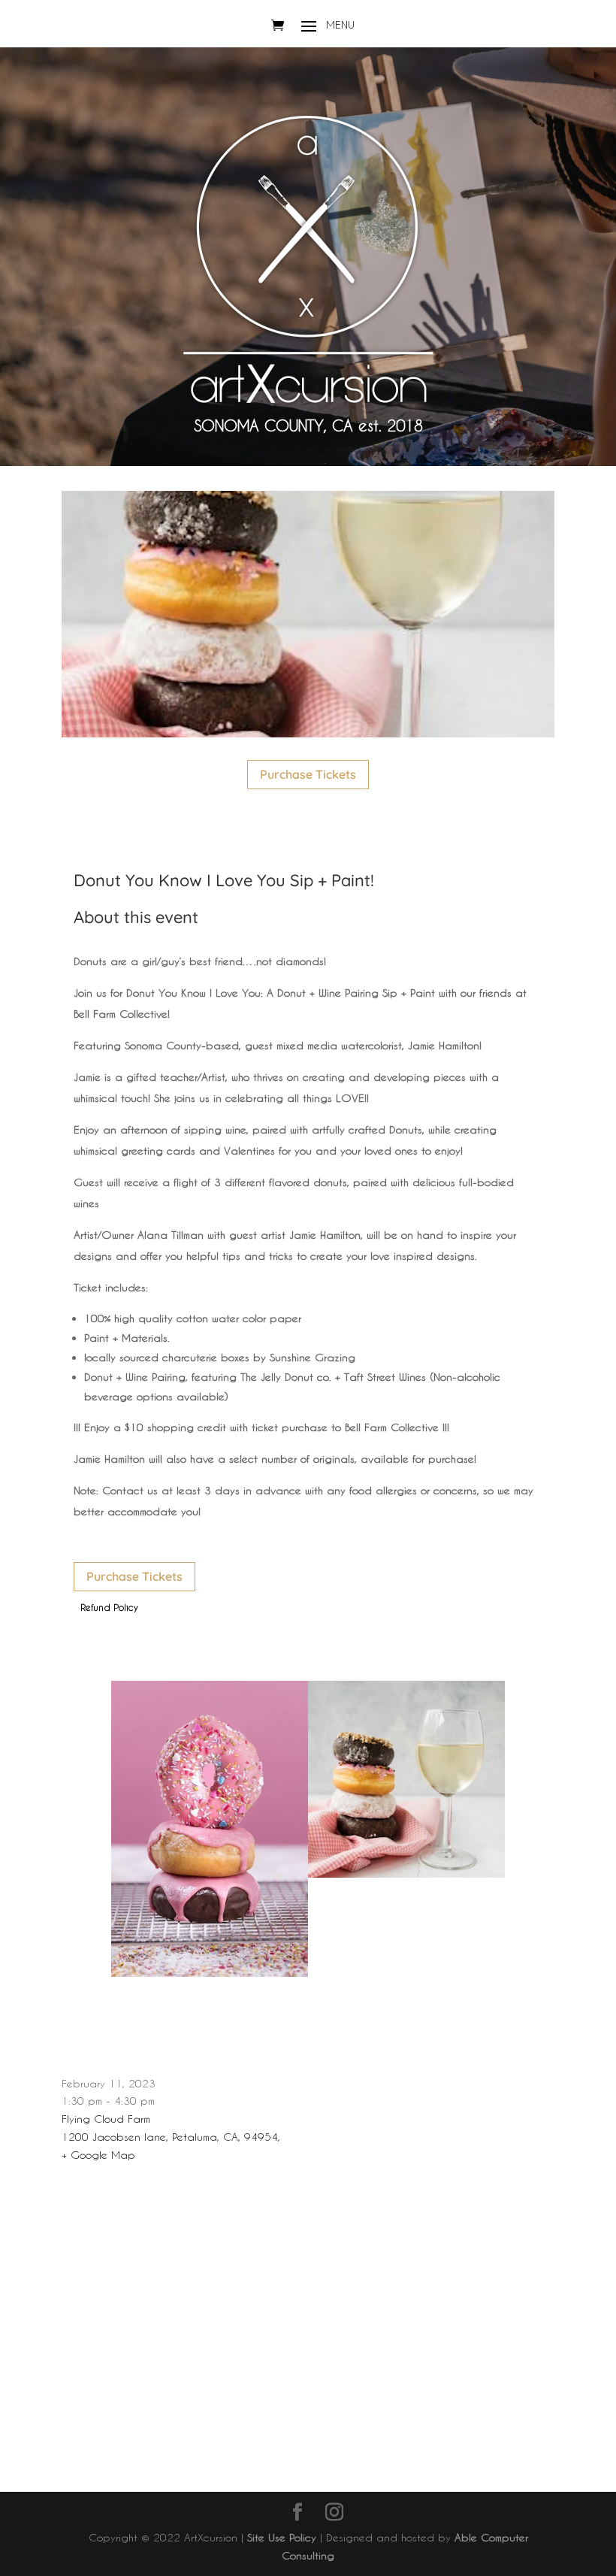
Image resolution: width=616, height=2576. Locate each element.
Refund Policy (109, 1607)
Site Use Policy (282, 2537)
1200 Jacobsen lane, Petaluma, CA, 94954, (171, 2137)
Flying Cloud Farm (106, 2119)
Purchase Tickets (308, 774)
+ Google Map (98, 2155)
